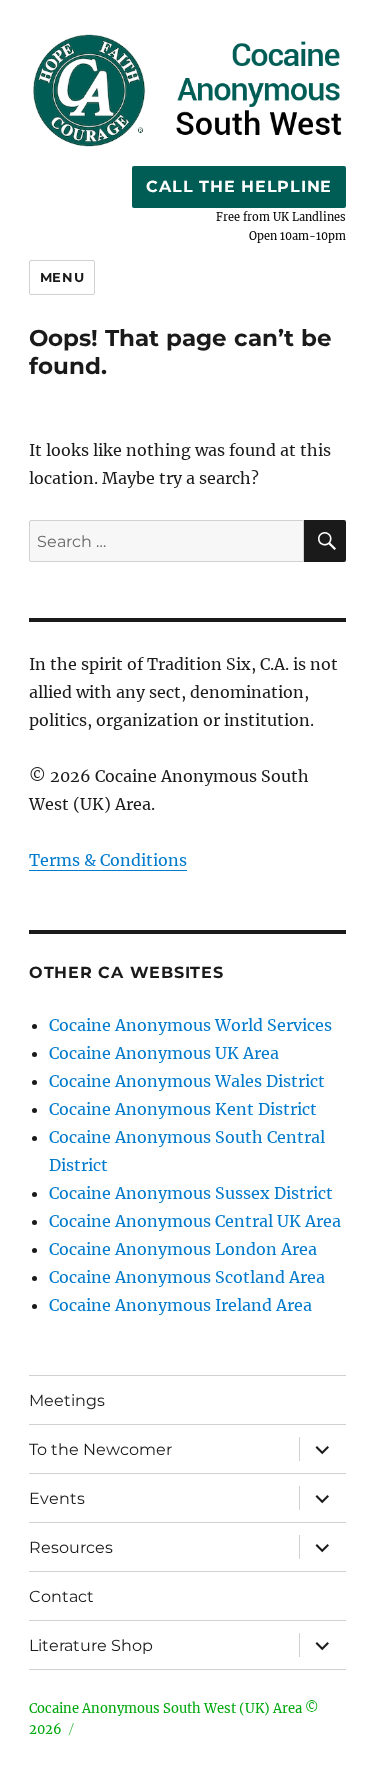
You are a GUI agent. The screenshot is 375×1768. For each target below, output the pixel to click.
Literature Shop (91, 1645)
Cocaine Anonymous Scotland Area (187, 1277)
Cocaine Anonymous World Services (190, 1025)
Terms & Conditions (108, 860)
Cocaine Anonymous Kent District (183, 1109)
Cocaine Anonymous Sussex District (191, 1193)
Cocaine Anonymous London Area (183, 1249)
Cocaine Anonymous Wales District (187, 1081)
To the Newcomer (100, 1449)
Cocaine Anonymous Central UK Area (195, 1221)
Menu (62, 277)
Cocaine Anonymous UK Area (164, 1053)
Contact (61, 1596)
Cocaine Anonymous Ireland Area (180, 1305)
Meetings (67, 1400)
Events (57, 1498)
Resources (71, 1547)
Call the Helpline (239, 186)
